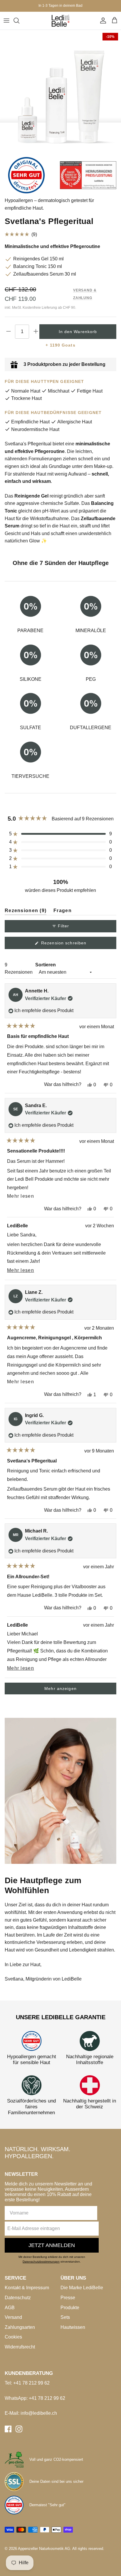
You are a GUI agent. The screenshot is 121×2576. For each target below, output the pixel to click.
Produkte (70, 2308)
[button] (60, 234)
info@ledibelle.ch (39, 2413)
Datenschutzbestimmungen (41, 2262)
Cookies (13, 2337)
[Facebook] (8, 2429)
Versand (13, 2317)
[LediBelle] (60, 21)
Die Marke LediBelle (82, 2288)
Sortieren (46, 965)
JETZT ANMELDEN (52, 2245)
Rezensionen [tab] (26, 912)
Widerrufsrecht (20, 2347)
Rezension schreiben (73, 945)
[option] (60, 90)
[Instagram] (19, 2429)
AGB (10, 2308)
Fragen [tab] (63, 912)
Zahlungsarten (20, 2327)
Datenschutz (18, 2298)
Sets (65, 2317)
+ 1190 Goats (60, 345)
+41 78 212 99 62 (31, 2383)
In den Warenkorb (78, 332)
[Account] (102, 21)
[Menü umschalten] (6, 21)
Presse (68, 2298)
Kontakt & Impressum (27, 2288)
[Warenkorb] (115, 21)
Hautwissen (73, 2327)
